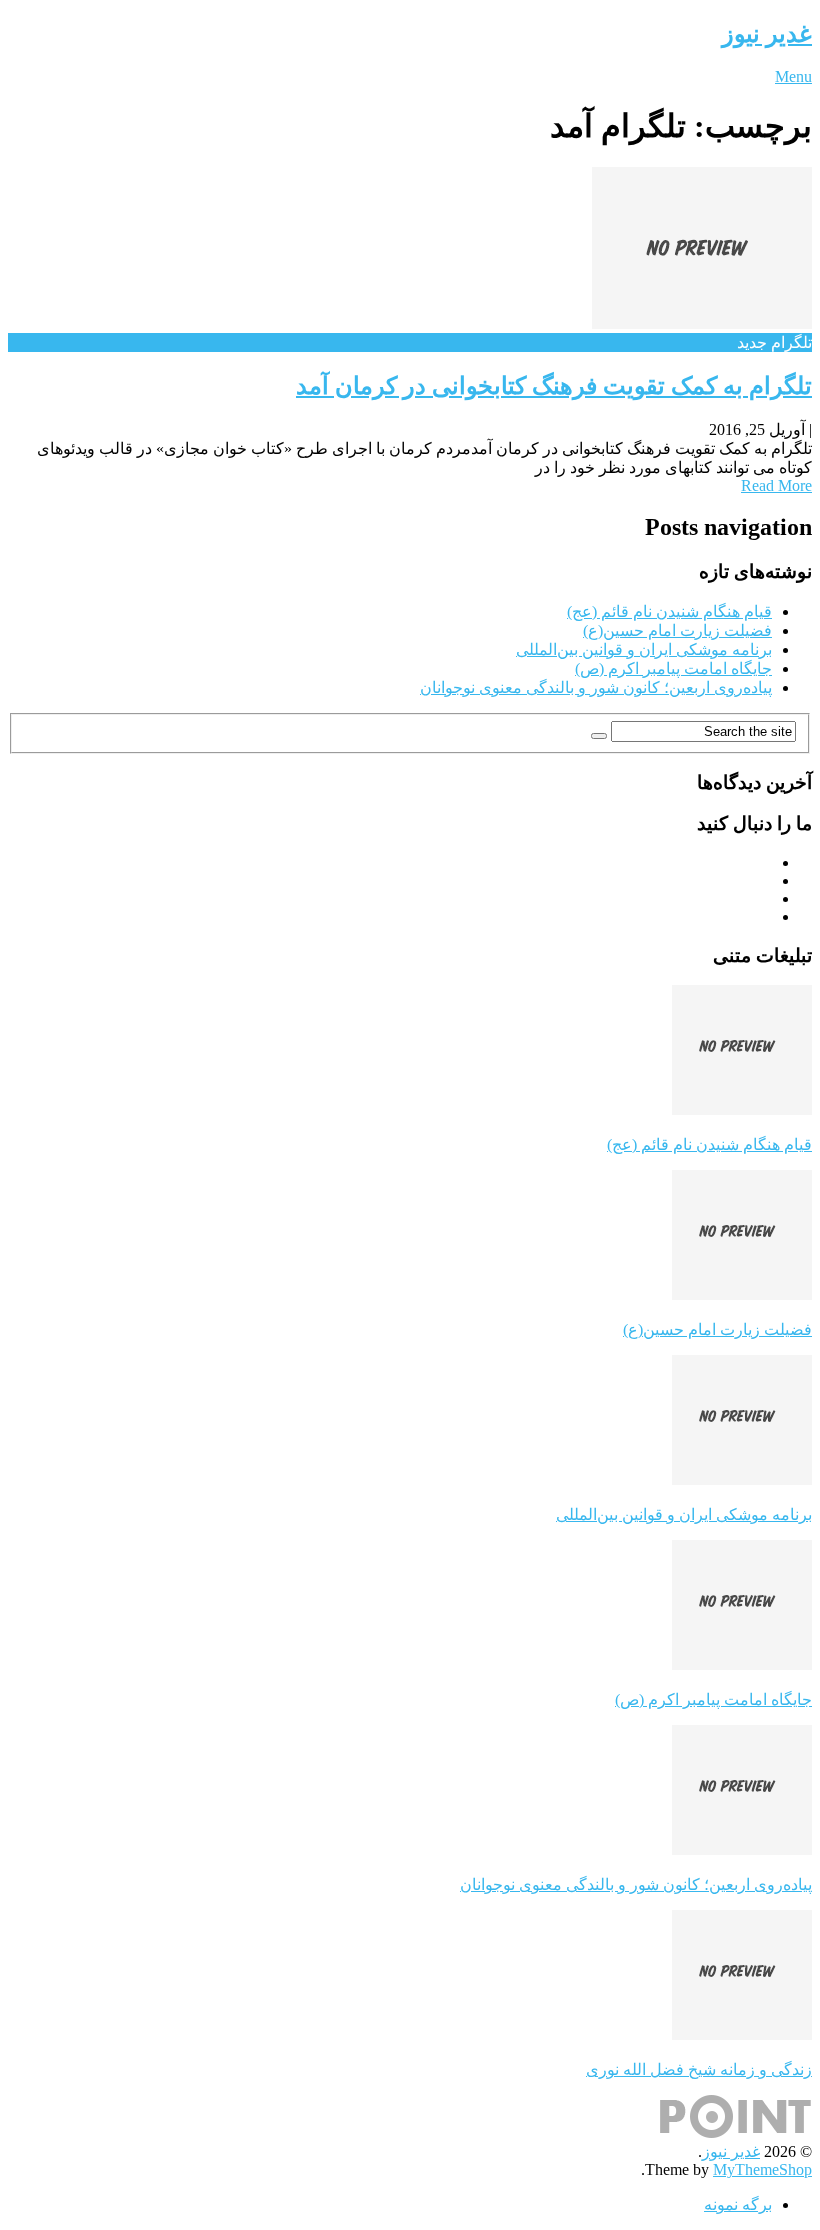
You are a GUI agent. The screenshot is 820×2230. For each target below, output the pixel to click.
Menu (793, 76)
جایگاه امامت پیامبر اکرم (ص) (673, 668)
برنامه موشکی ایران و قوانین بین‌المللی (644, 649)
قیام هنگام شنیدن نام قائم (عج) (669, 611)
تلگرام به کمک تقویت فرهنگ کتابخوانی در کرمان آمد (554, 386)
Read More (776, 485)
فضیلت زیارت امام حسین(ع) (677, 630)
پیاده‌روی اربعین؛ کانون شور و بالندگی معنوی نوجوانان (596, 687)
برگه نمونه (738, 2204)
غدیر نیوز (767, 34)
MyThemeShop (762, 2169)
